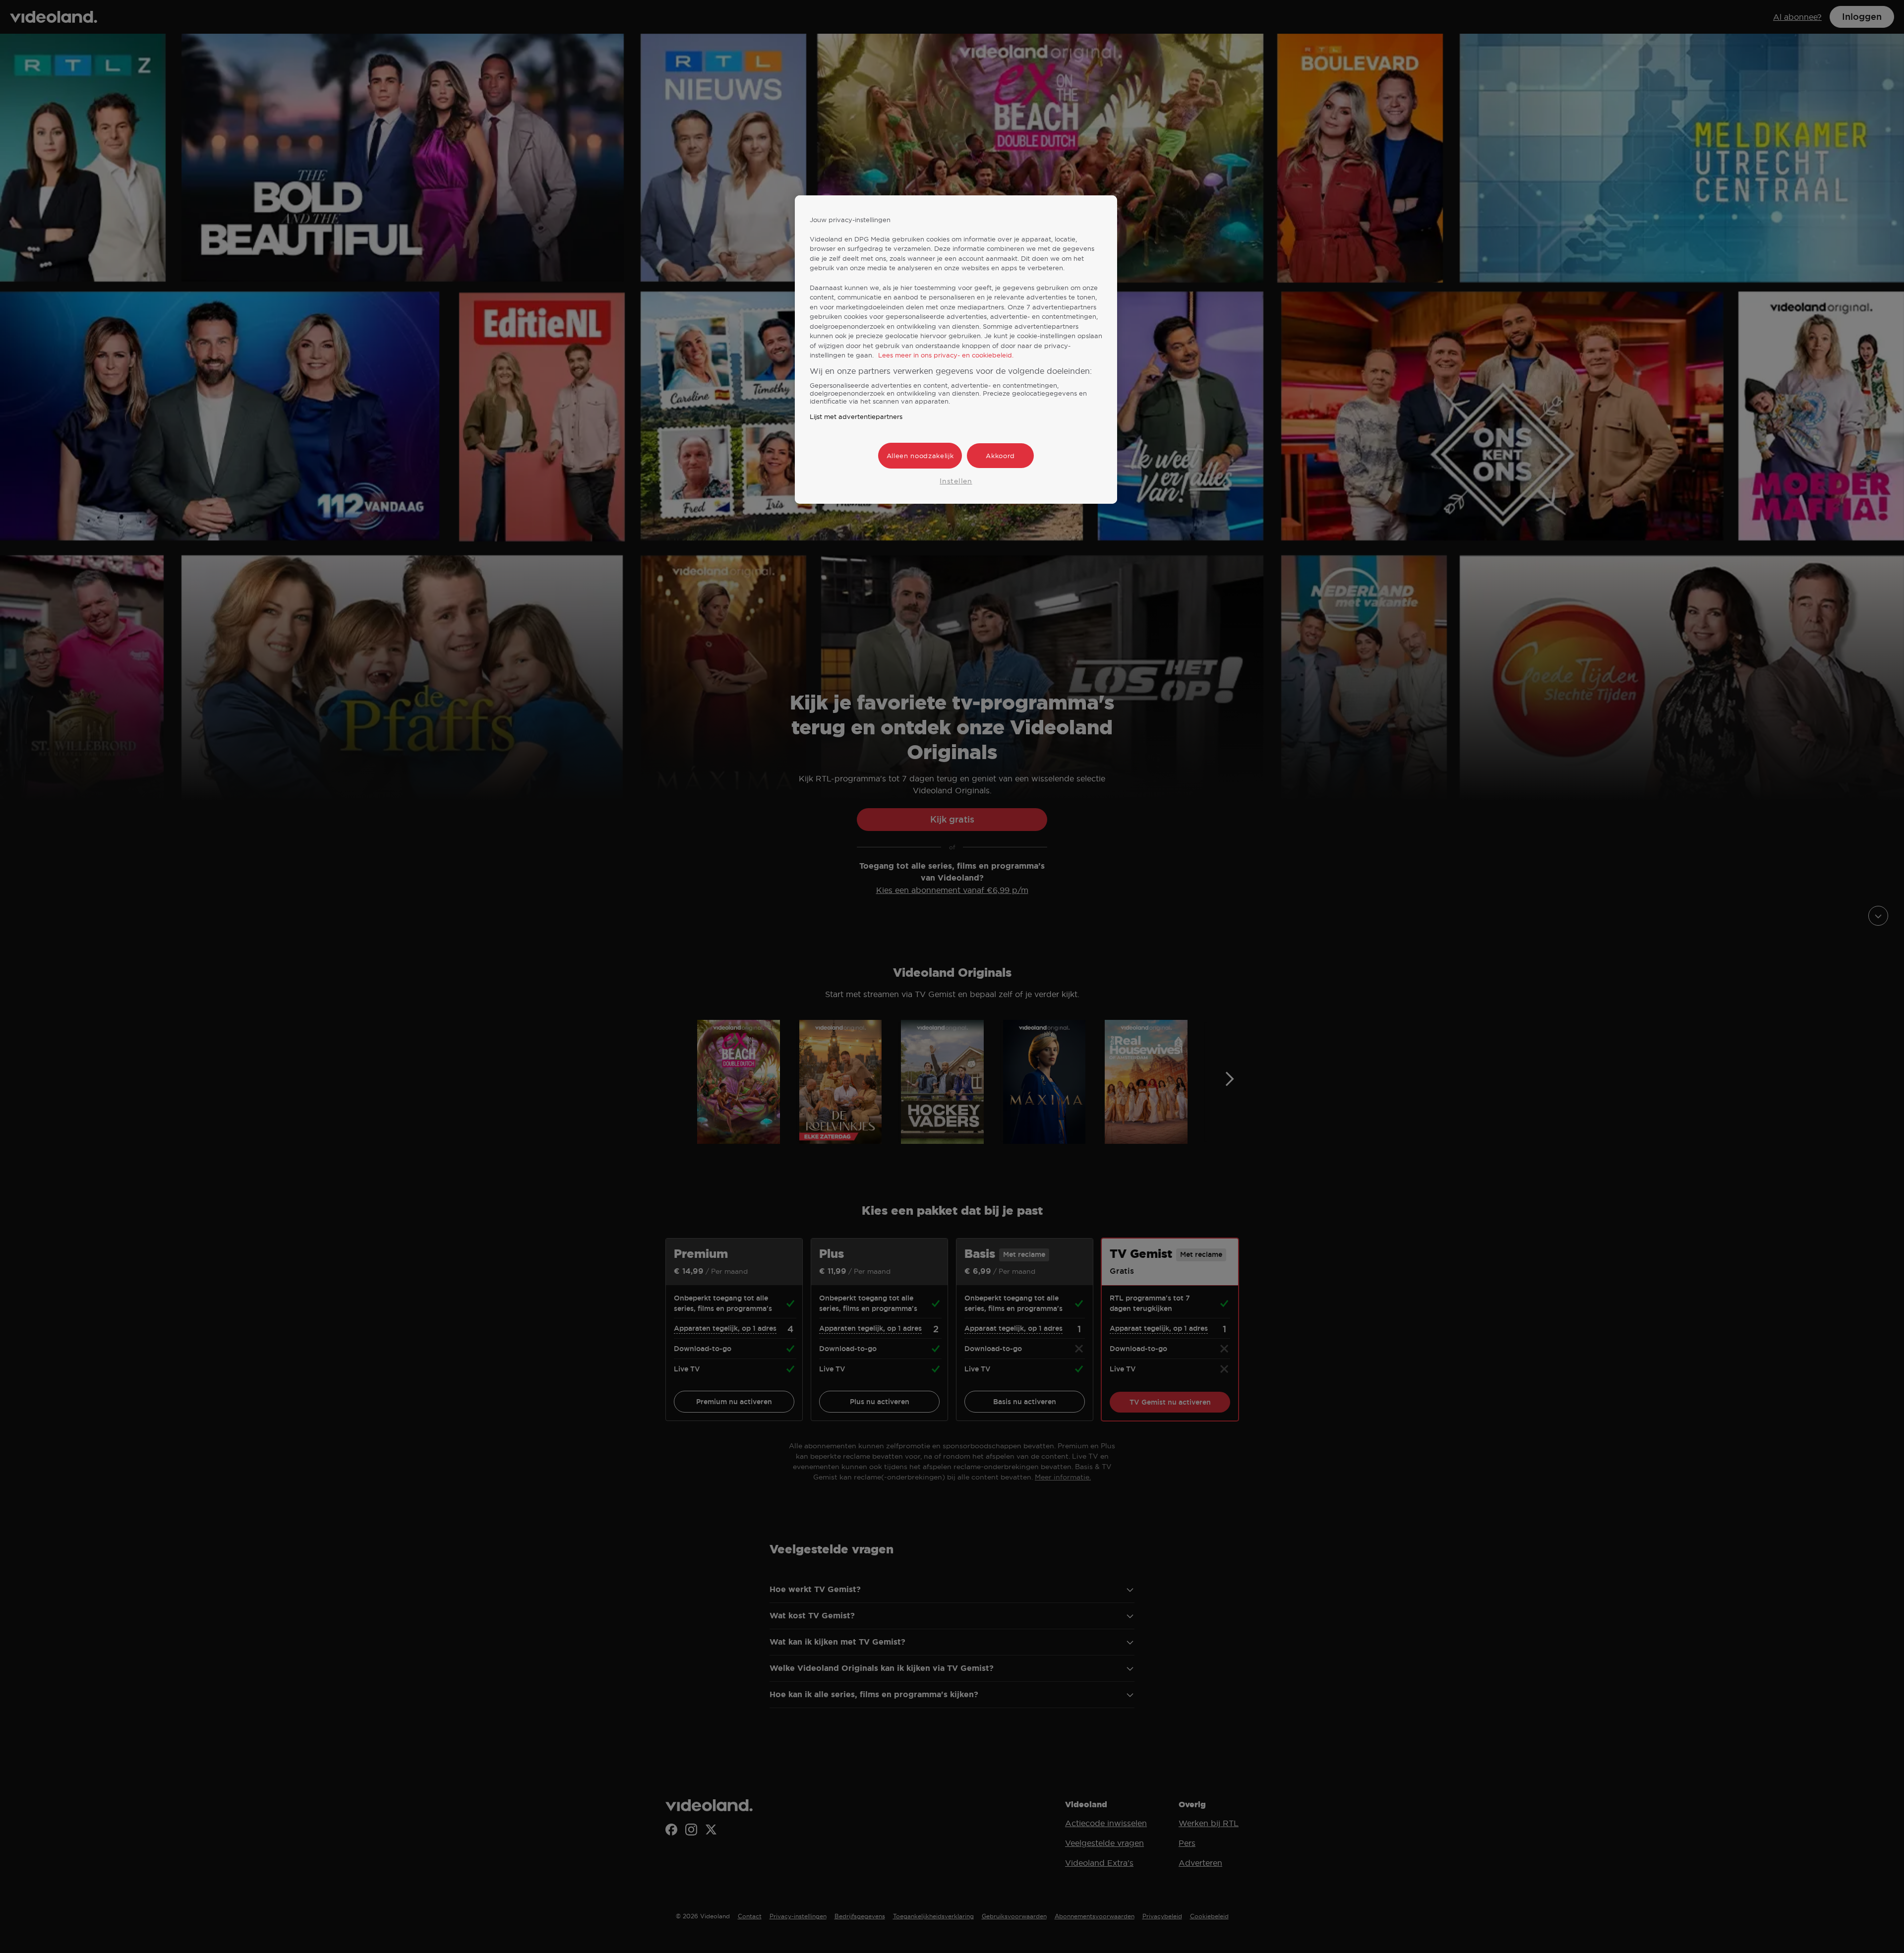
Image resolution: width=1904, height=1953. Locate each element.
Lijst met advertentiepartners (856, 416)
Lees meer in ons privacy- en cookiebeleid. (946, 355)
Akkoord (1000, 456)
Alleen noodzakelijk (920, 456)
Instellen (956, 481)
